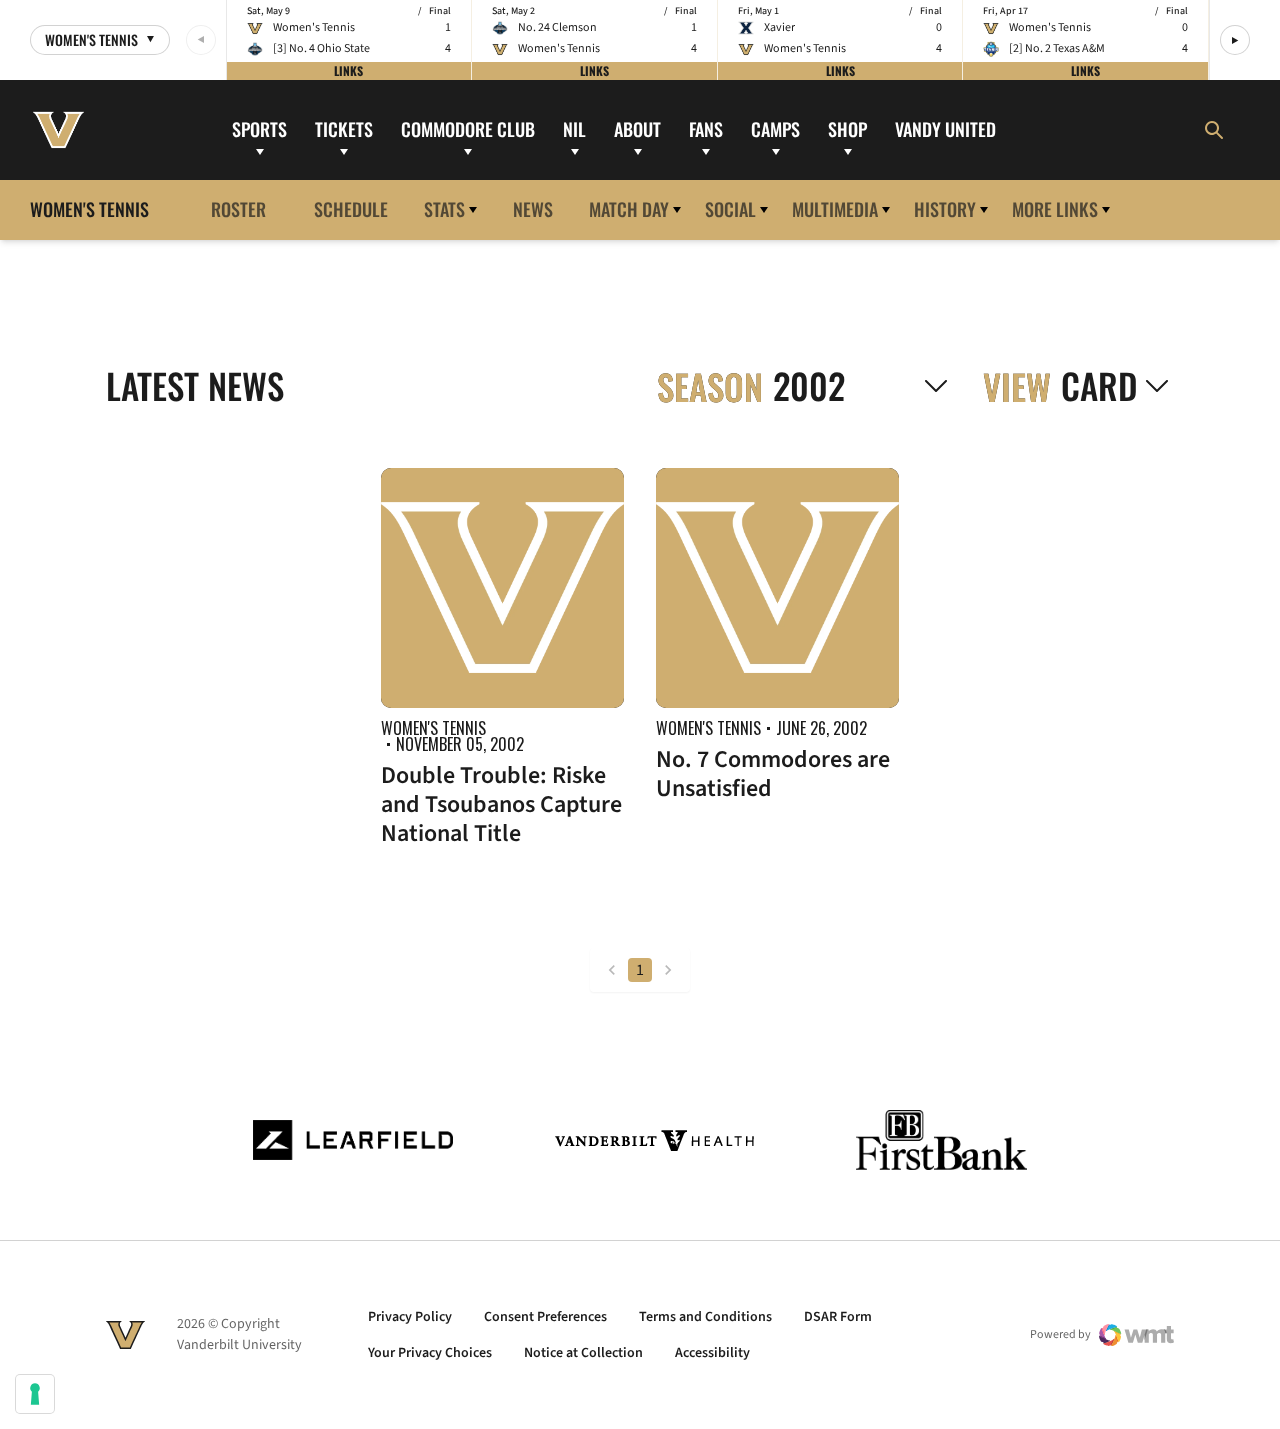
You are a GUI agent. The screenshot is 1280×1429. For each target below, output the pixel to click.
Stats (444, 209)
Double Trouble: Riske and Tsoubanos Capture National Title (501, 804)
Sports (259, 129)
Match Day (629, 209)
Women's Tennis (433, 728)
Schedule (351, 209)
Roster (238, 209)
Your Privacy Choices (430, 1353)
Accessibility (712, 1353)
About (637, 129)
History (945, 209)
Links (348, 70)
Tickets (344, 129)
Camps (775, 129)
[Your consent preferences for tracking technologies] (35, 1394)
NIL (574, 129)
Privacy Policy (410, 1317)
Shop (847, 129)
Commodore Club (468, 129)
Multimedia (835, 209)
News (533, 209)
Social (730, 209)
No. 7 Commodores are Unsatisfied (773, 774)
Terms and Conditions (705, 1317)
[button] (1235, 40)
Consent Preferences (545, 1317)
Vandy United (945, 129)
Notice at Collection (583, 1353)
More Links (1055, 209)
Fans (706, 129)
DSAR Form (838, 1317)
